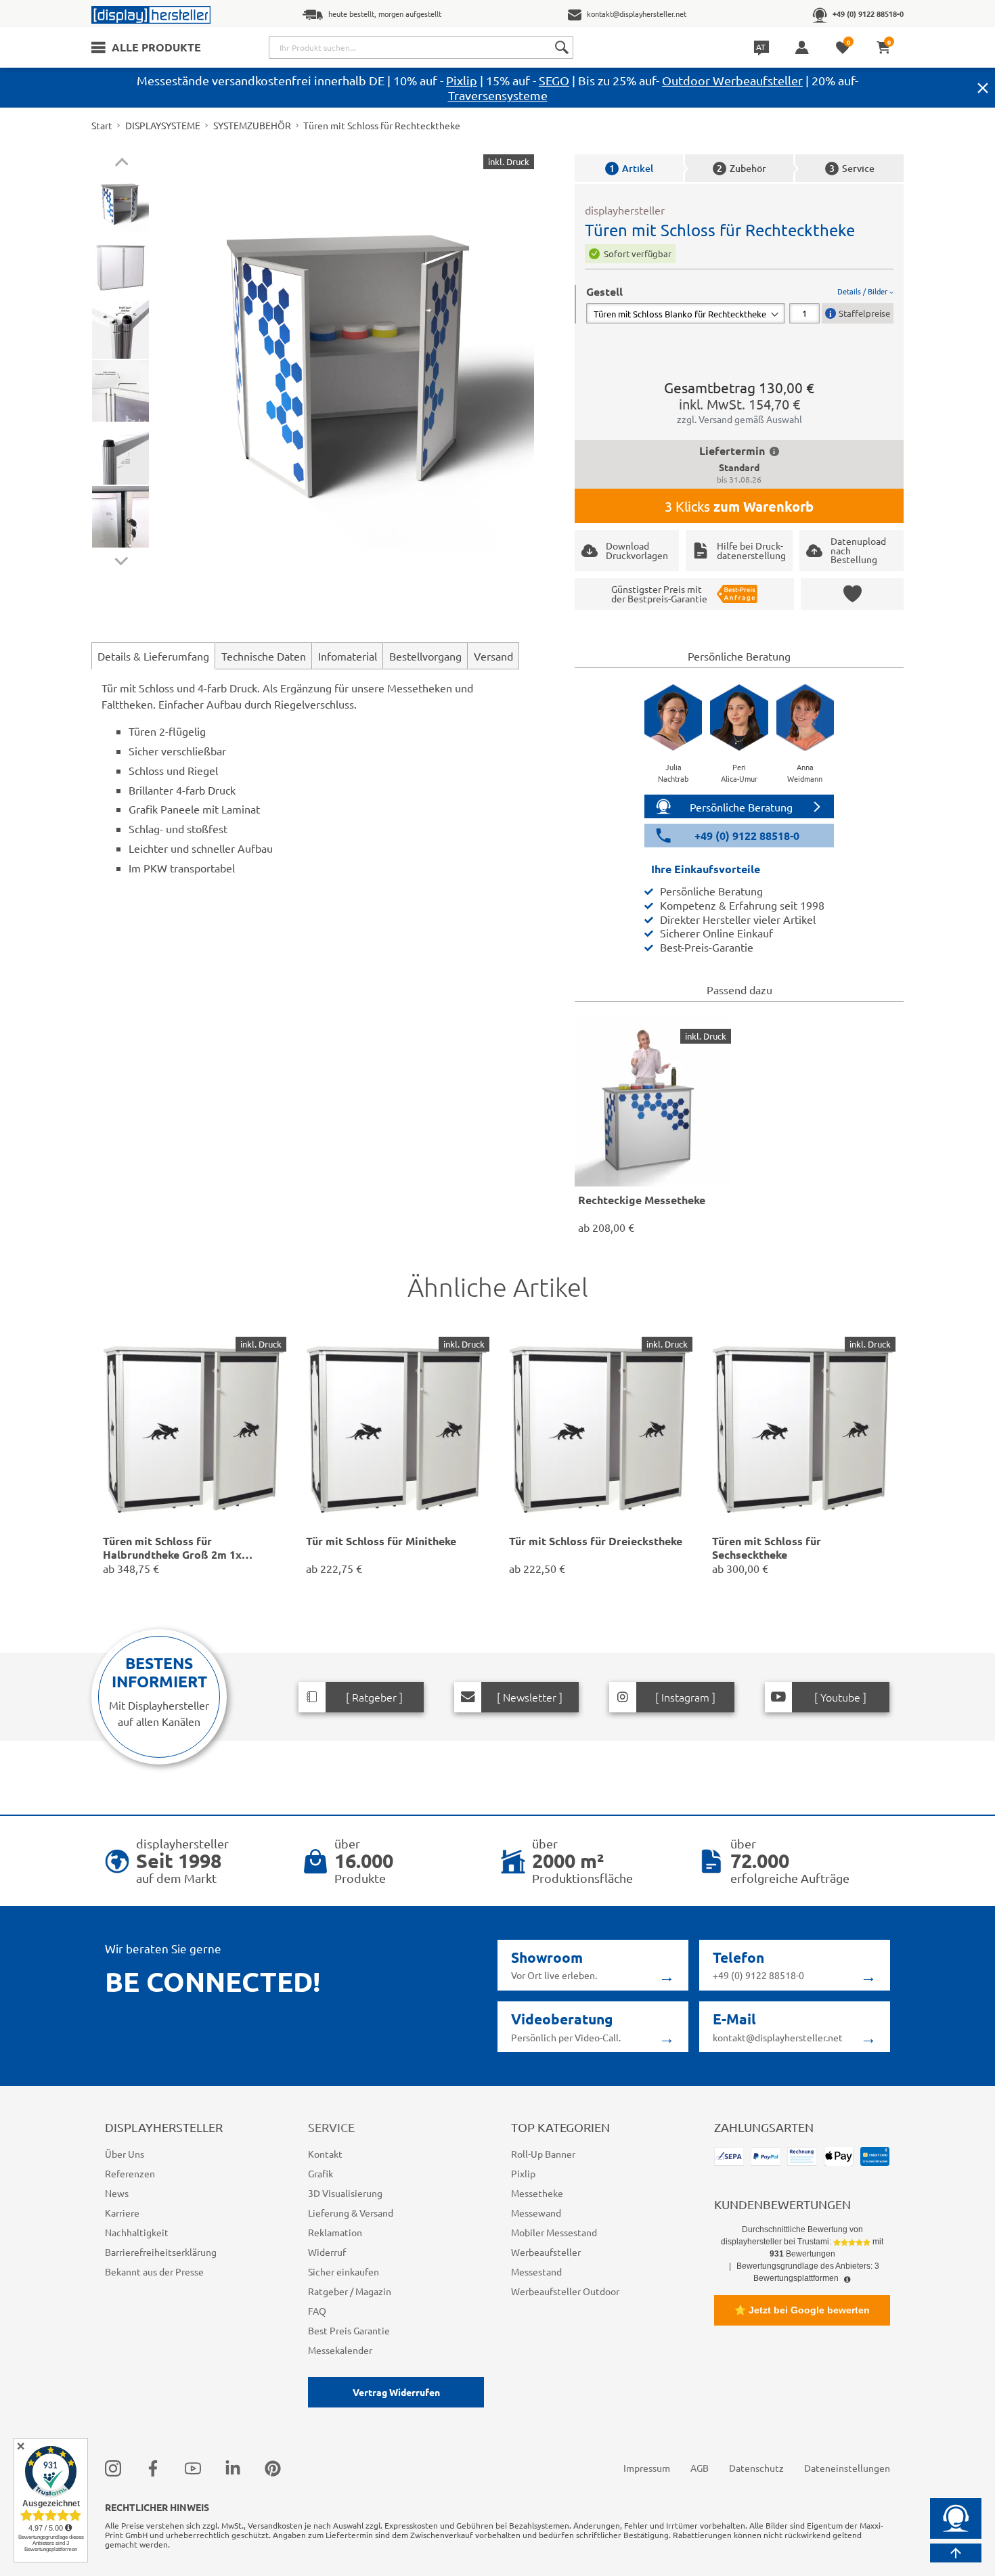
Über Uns (125, 2154)
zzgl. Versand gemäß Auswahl (739, 419)
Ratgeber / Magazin (350, 2291)
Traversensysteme (498, 95)
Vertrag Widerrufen (396, 2392)
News (117, 2193)
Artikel (631, 168)
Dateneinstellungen (847, 2468)
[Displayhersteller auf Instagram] (113, 2468)
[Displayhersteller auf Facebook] (153, 2468)
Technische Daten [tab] (264, 656)
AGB (700, 2468)
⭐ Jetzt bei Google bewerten (802, 2310)
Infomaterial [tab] (348, 656)
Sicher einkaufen (344, 2271)
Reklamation (335, 2232)
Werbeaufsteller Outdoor (565, 2291)
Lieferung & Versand (351, 2213)
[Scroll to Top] (956, 2553)
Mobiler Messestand (554, 2232)
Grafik (320, 2173)
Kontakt (325, 2154)
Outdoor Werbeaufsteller (732, 80)
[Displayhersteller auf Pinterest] (273, 2468)
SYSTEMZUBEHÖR (252, 125)
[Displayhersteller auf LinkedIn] (233, 2468)
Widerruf (327, 2252)
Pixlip (462, 80)
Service (852, 168)
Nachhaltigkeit (137, 2232)
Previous (121, 164)
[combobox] (421, 47)
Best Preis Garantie (349, 2330)
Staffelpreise (864, 313)
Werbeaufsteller (546, 2252)
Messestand (536, 2271)
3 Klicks (739, 506)
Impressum (647, 2468)
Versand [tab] (493, 656)
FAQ (317, 2311)
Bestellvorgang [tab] (425, 656)
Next (121, 558)
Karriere (122, 2213)
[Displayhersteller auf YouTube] (193, 2468)
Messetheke (537, 2193)
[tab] (740, 304)
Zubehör (742, 168)
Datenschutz (756, 2468)
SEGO (554, 80)
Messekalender (340, 2350)
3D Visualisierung (345, 2193)
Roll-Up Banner (543, 2154)
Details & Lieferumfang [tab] (153, 656)
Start (102, 125)
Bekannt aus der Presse (154, 2271)
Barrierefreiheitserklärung (161, 2252)
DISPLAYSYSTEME (163, 125)
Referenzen (130, 2173)
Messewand (536, 2213)
